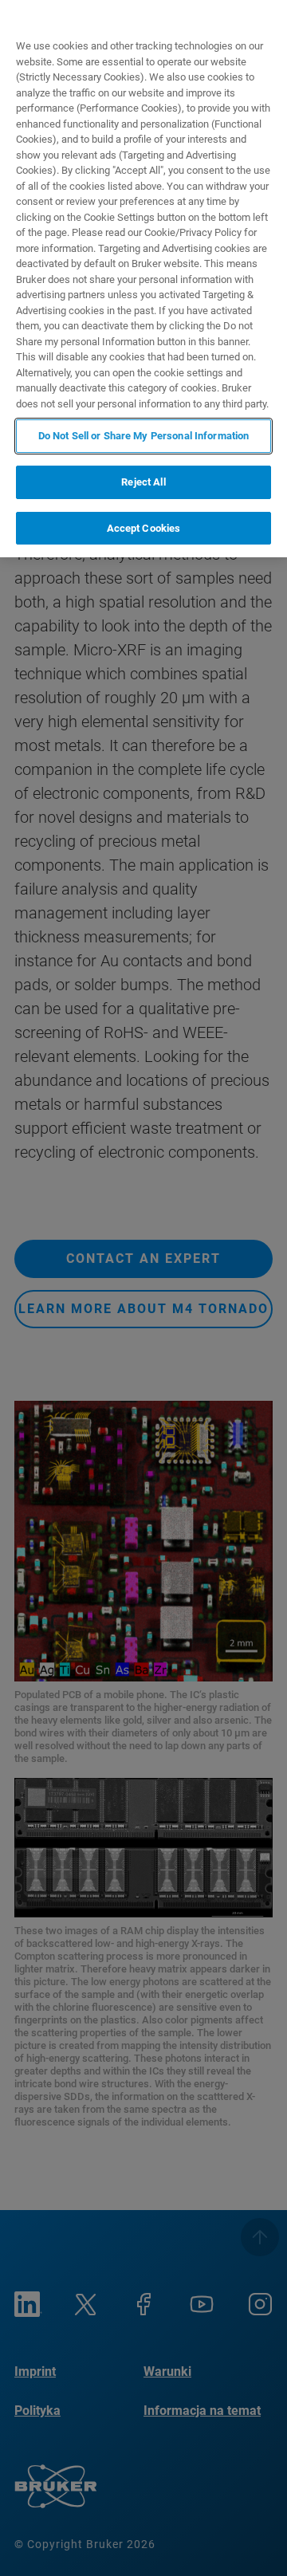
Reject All (143, 482)
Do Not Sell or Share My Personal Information (144, 436)
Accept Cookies (144, 528)
